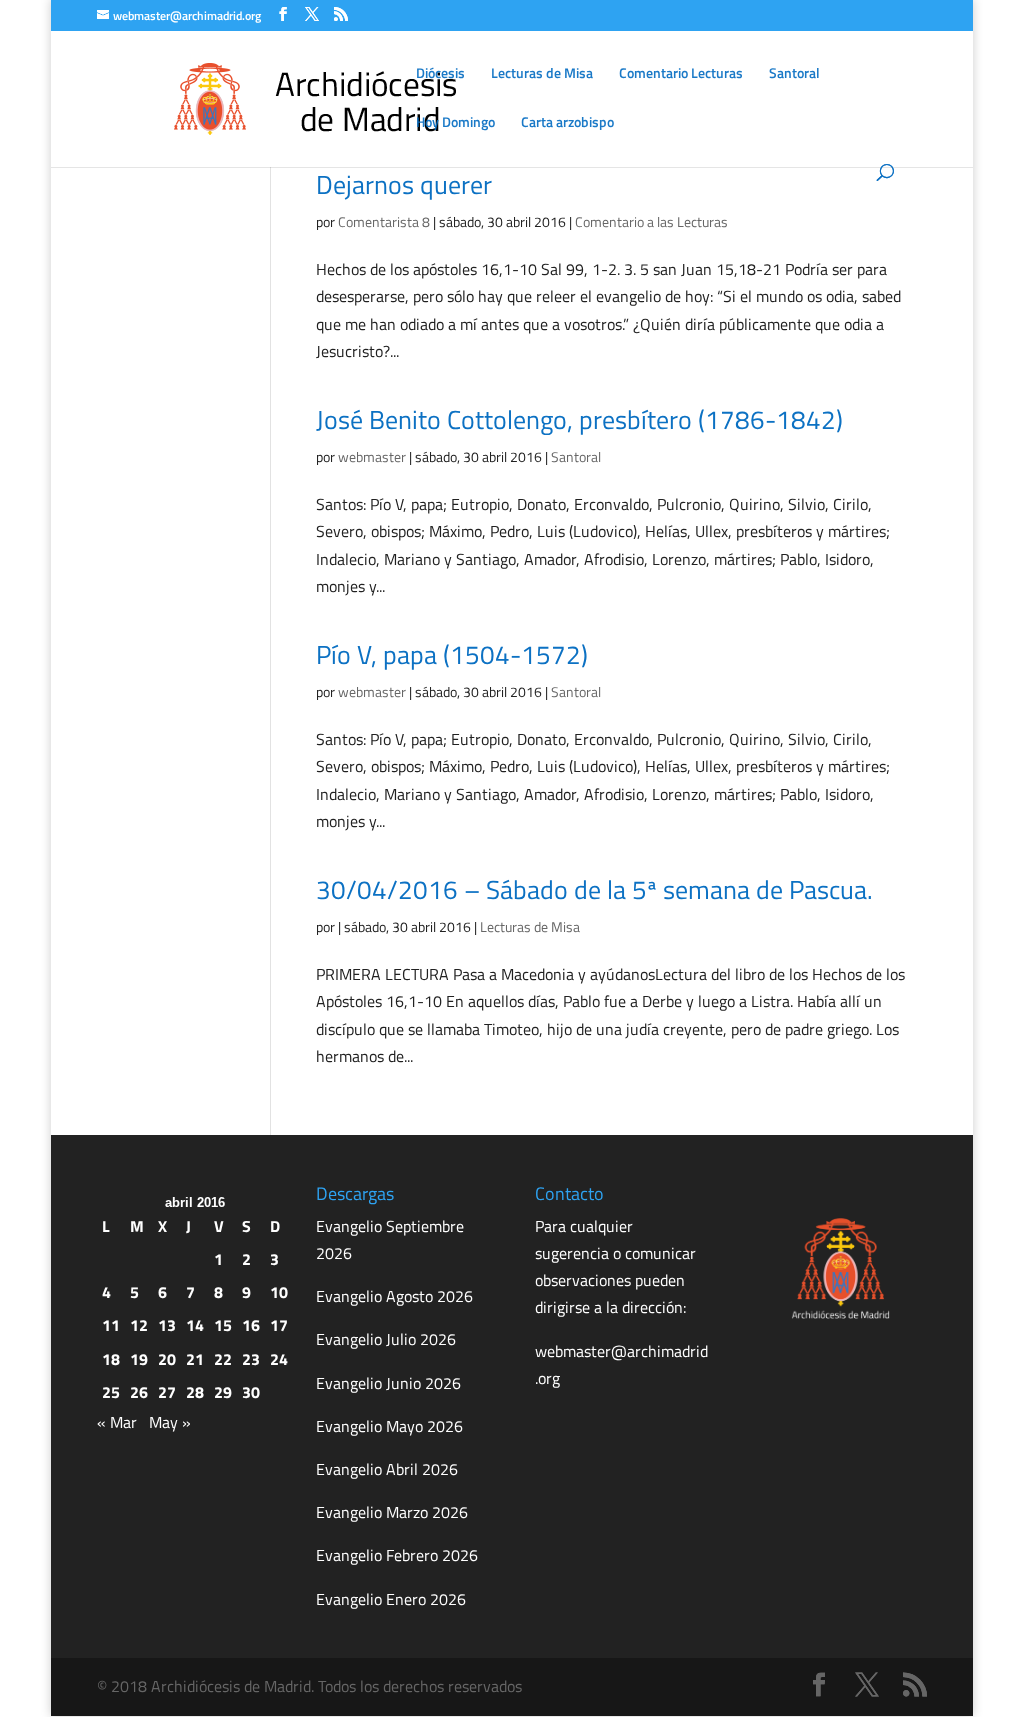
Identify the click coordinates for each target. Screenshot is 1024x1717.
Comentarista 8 (384, 221)
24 (279, 1359)
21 (195, 1359)
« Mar (117, 1422)
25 (111, 1392)
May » (170, 1422)
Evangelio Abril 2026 (387, 1469)
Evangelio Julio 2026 (386, 1339)
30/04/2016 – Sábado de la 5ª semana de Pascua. (594, 889)
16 (251, 1325)
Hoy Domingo (455, 123)
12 (139, 1325)
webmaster (372, 456)
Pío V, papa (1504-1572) (452, 654)
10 (279, 1292)
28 (195, 1392)
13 (167, 1325)
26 (139, 1392)
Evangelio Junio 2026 (388, 1383)
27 (167, 1392)
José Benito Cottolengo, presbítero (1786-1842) (579, 419)
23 (251, 1359)
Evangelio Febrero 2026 (397, 1555)
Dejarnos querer (404, 184)
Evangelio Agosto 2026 (394, 1296)
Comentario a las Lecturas (651, 221)
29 (223, 1392)
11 (111, 1325)
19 (139, 1359)
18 (111, 1359)
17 (279, 1325)
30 (251, 1392)
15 (223, 1325)
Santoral (794, 74)
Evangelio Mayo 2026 (389, 1426)
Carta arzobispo (567, 123)
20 (167, 1359)
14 (195, 1325)
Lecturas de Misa (542, 74)
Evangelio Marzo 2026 (392, 1512)
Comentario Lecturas (681, 74)
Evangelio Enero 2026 (391, 1599)
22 (223, 1359)
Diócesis (440, 74)
